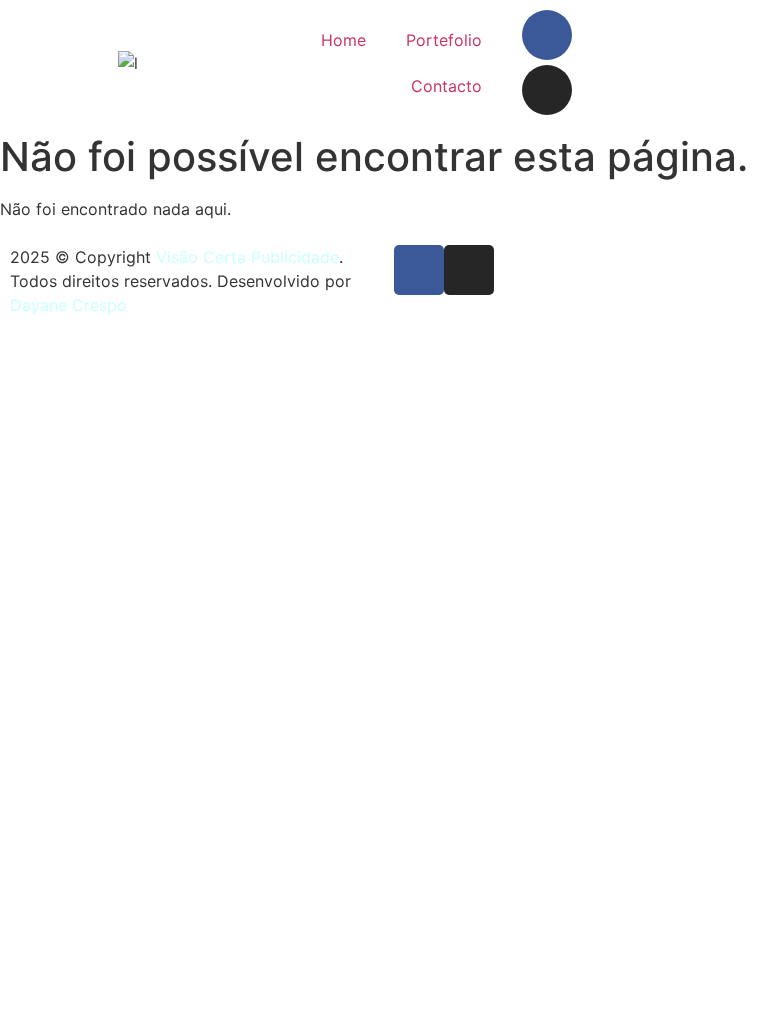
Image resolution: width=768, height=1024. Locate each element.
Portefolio (444, 40)
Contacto (446, 86)
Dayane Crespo (68, 305)
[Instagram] (547, 90)
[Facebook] (547, 35)
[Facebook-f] (419, 270)
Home (343, 40)
